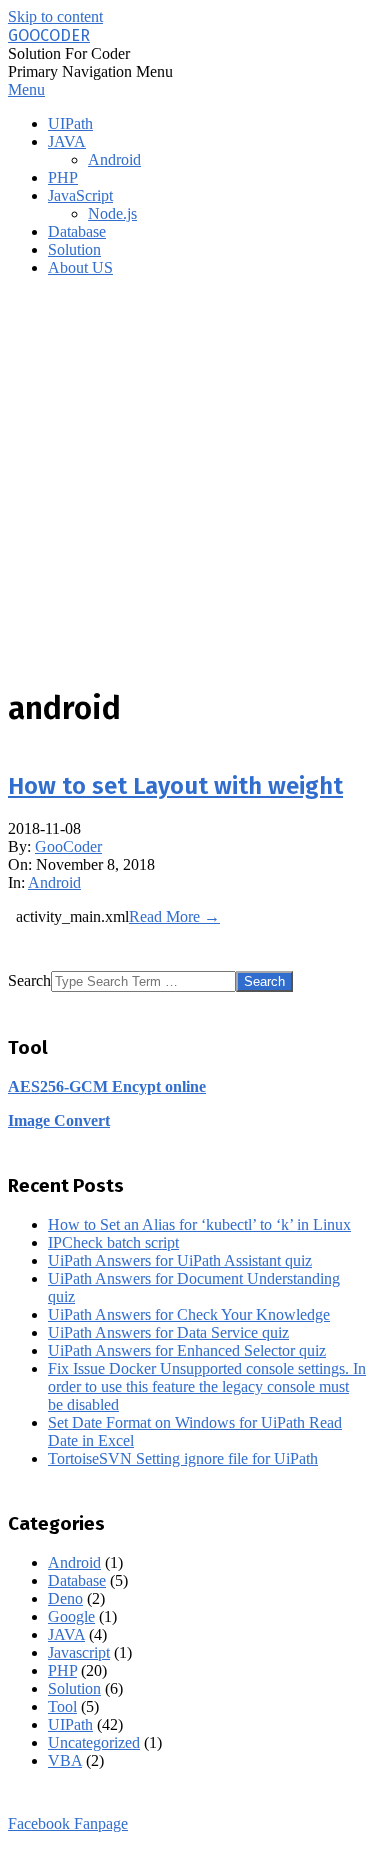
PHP (62, 1670)
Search (29, 980)
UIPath (70, 1724)
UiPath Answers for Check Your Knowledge (189, 1314)
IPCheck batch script (113, 1242)
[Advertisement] (187, 480)
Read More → (174, 916)
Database (77, 1580)
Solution (74, 1688)
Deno (65, 1598)
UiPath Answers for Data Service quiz (168, 1332)
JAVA (66, 1634)
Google (71, 1616)
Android (54, 882)
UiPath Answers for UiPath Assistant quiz (180, 1260)
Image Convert (59, 1120)
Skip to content (55, 16)
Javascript (79, 1652)
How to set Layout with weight (175, 786)
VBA (65, 1760)
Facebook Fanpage (68, 1823)
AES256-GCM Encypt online (107, 1086)
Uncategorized (94, 1742)
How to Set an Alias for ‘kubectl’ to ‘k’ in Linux (199, 1224)
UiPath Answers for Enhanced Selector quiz (187, 1350)
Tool (62, 1706)
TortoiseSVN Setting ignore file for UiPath (183, 1458)
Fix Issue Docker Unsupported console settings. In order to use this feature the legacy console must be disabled (207, 1386)
